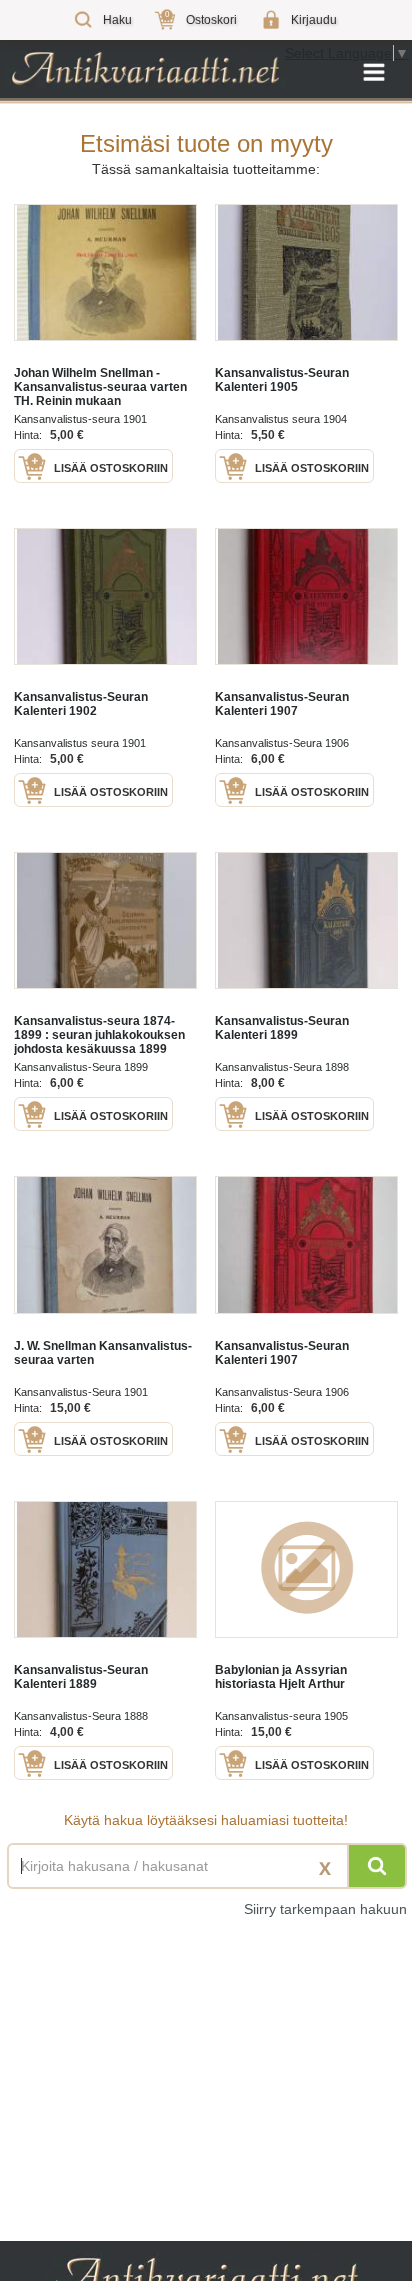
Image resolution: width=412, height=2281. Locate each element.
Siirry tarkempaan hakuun (325, 1909)
